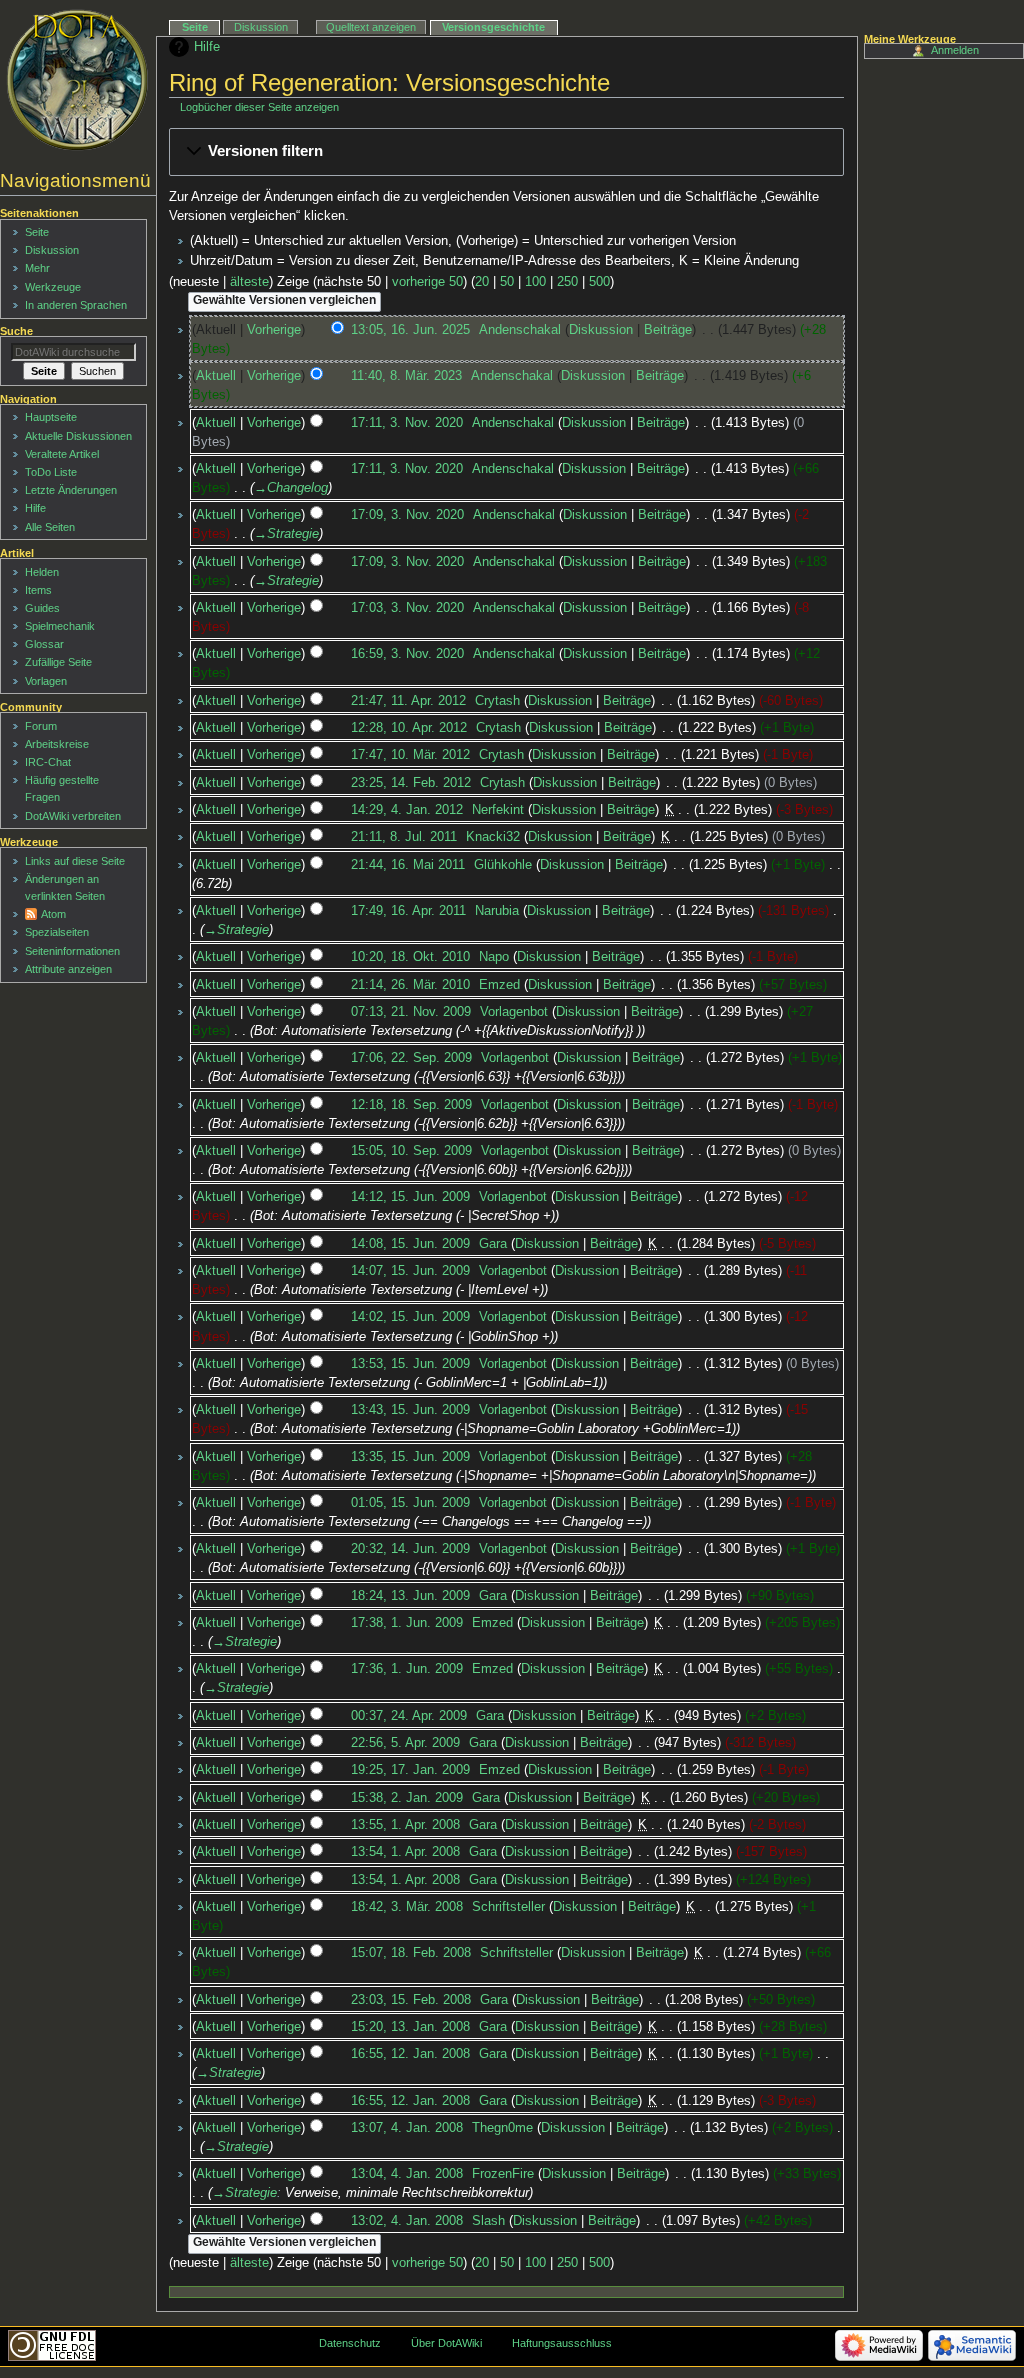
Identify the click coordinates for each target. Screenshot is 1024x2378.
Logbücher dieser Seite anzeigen (259, 107)
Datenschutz (350, 2343)
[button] (506, 152)
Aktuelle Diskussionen (78, 436)
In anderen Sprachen (76, 305)
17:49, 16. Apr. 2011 (408, 911)
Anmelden (955, 50)
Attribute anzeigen (68, 969)
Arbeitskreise (57, 744)
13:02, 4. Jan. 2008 (407, 2221)
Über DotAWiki (446, 2343)
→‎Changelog (291, 488)
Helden (42, 572)
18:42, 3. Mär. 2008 (407, 1907)
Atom (53, 914)
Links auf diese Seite (75, 861)
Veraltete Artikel (62, 454)
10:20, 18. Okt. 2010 (410, 957)
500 (599, 282)
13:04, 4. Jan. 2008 (407, 2174)
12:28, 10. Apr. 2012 (409, 728)
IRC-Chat (48, 762)
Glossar (44, 644)
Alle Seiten (50, 527)
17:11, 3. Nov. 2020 (407, 423)
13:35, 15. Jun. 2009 (410, 1457)
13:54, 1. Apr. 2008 (405, 1852)
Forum (41, 726)
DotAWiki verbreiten (73, 816)
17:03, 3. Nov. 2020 (407, 608)
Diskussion (601, 330)
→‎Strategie (286, 534)
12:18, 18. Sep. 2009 (411, 1105)
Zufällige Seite (58, 662)
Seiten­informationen (72, 951)
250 (567, 282)
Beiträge (668, 330)
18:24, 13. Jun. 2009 (410, 1596)
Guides (42, 608)
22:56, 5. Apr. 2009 (405, 1743)
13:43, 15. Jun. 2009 (410, 1410)
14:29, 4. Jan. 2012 (407, 810)
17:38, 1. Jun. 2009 (407, 1623)
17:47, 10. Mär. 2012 (410, 755)
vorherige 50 (427, 282)
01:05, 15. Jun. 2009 (410, 1503)
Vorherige (274, 330)
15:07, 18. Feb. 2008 (411, 1953)
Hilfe (207, 47)
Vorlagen (46, 681)
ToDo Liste (51, 472)
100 (535, 282)
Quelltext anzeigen (371, 27)
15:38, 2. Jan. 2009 (407, 1798)
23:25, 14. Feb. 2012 (411, 783)
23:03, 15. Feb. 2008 (411, 2000)
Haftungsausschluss (562, 2343)
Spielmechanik (60, 626)
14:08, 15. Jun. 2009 (410, 1244)
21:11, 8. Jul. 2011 (404, 837)
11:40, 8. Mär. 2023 (406, 376)
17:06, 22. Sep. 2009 (411, 1058)
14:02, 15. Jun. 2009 (410, 1317)
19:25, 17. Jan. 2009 (410, 1770)
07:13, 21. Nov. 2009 (411, 1012)
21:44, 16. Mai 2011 (408, 865)
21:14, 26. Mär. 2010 (410, 985)
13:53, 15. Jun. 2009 (410, 1364)
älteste (249, 282)
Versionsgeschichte (493, 27)
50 (507, 282)
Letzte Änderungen (71, 490)
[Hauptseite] (77, 80)
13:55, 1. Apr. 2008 (405, 1825)
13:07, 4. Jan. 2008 (407, 2128)
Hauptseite (51, 417)
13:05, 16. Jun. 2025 (410, 330)
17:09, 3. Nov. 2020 (407, 515)
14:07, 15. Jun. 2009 (410, 1271)
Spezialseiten (57, 932)
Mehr (37, 268)
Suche (16, 331)
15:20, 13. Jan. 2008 (410, 2027)
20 (482, 282)
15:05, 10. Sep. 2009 (411, 1151)
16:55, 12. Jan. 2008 (410, 2054)
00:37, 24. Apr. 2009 (409, 1716)
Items (38, 590)
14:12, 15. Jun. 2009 (410, 1197)
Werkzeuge (53, 287)
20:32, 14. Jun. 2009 (410, 1549)
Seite (195, 27)
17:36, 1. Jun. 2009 (407, 1669)
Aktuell (216, 376)
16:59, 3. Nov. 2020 (407, 654)
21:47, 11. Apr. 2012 (408, 701)
